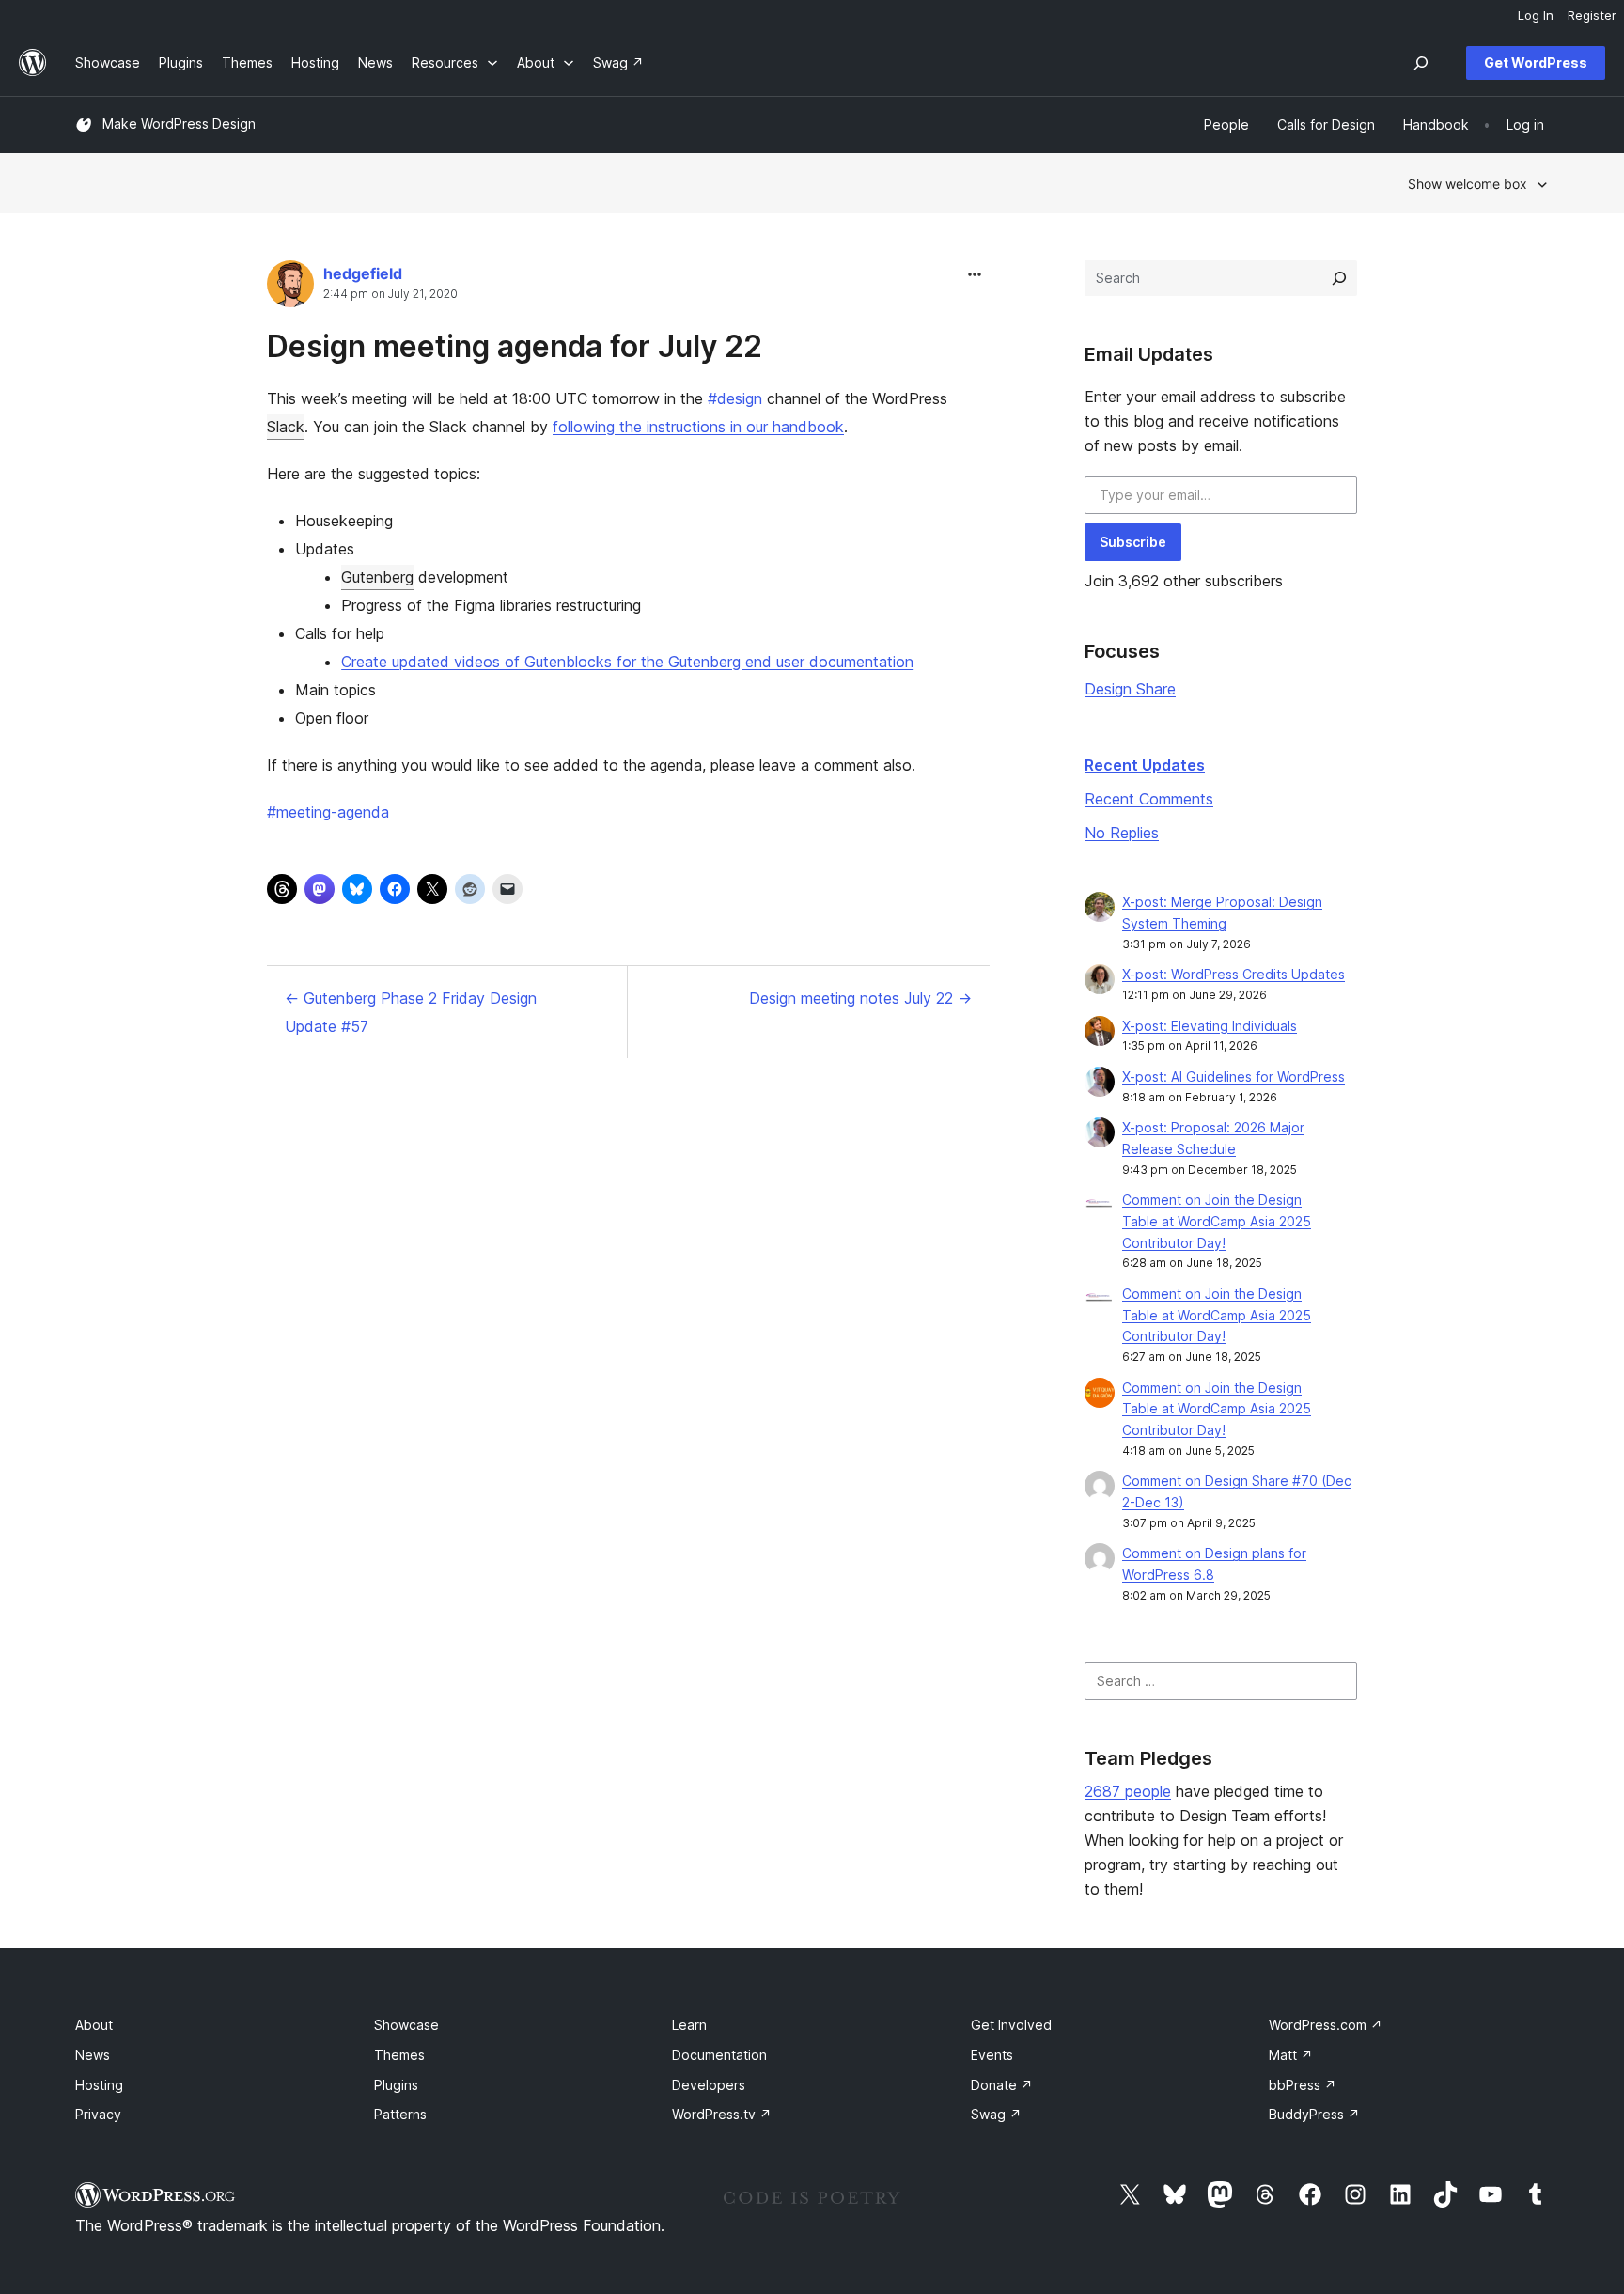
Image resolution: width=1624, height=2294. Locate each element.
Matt (1291, 2055)
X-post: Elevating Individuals (1210, 1026)
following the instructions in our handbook (698, 427)
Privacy (98, 2114)
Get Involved (1011, 2025)
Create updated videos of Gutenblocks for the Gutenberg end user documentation (627, 662)
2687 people (1128, 1791)
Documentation (719, 2055)
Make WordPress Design (179, 124)
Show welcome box (1468, 184)
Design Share (1130, 689)
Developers (709, 2085)
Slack (286, 427)
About (94, 2025)
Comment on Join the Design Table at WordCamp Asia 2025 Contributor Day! (1217, 1221)
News (93, 2055)
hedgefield (363, 273)
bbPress (1303, 2085)
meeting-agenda (328, 812)
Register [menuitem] (1592, 15)
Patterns (400, 2114)
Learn (689, 2025)
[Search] (1339, 278)
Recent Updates (1145, 765)
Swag (996, 2114)
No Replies (1122, 833)
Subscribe (1133, 542)
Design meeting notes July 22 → (860, 998)
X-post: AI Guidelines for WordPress (1234, 1077)
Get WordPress (1536, 62)
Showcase (406, 2025)
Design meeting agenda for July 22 (515, 346)
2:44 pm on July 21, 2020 (390, 294)
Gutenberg (377, 577)
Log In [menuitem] (1536, 15)
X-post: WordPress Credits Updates (1234, 974)
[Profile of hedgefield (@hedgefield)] (290, 288)
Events (992, 2055)
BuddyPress (1314, 2114)
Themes (399, 2055)
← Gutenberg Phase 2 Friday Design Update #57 (411, 1012)
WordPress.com (1326, 2025)
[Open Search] (1421, 63)
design (735, 398)
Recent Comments (1149, 799)
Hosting (99, 2085)
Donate (1002, 2085)
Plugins (396, 2085)
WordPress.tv (722, 2114)
